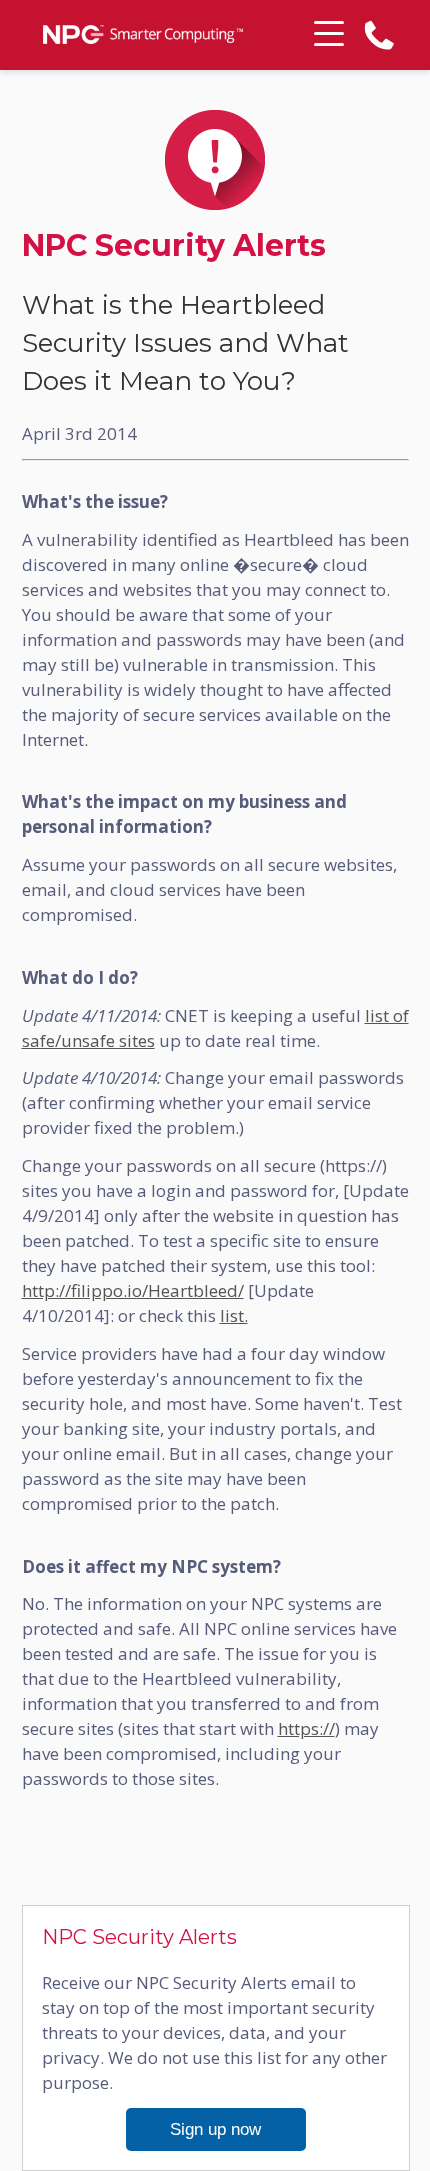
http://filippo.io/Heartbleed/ (133, 1290)
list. (234, 1315)
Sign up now (215, 2129)
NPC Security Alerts (174, 246)
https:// (306, 1728)
